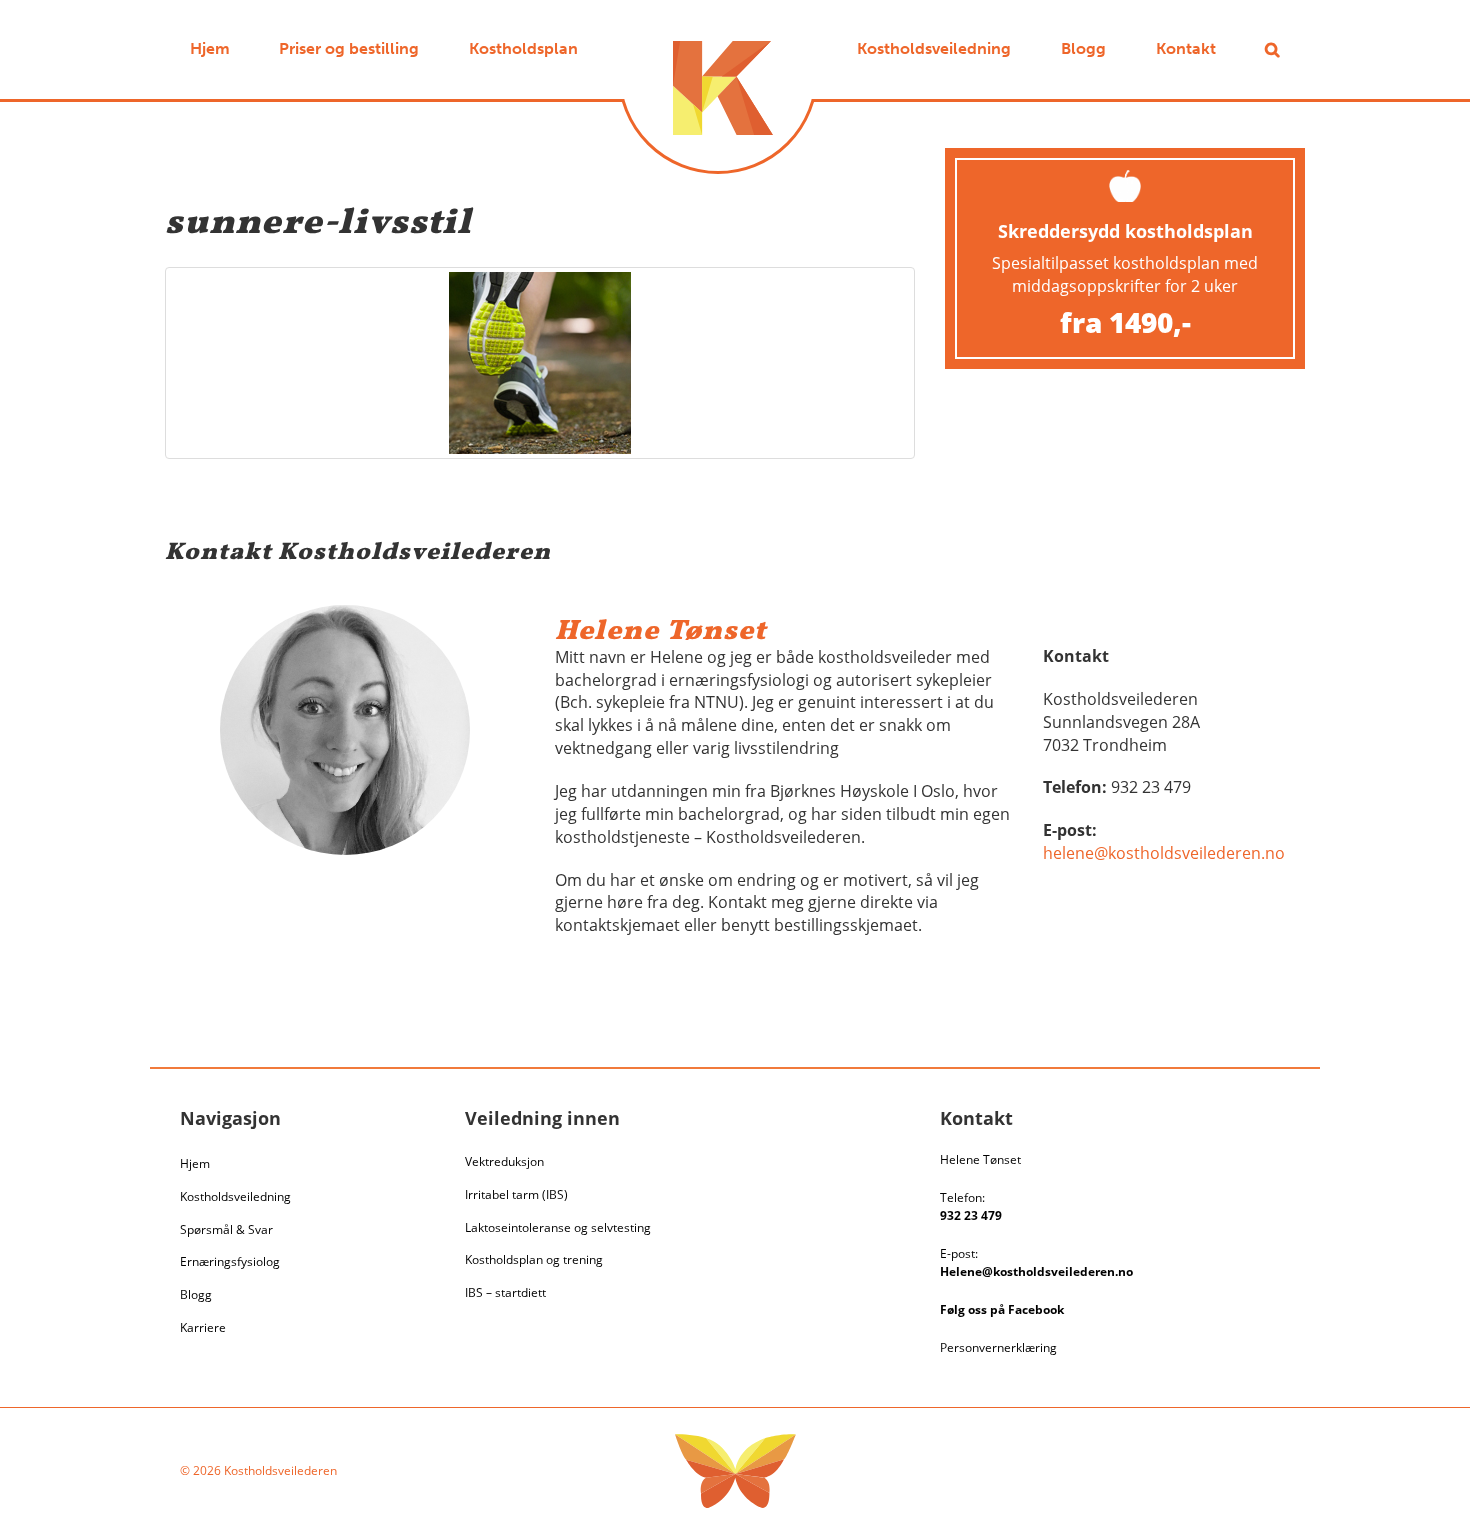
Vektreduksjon (504, 1161)
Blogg (196, 1294)
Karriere (203, 1327)
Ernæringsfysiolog (230, 1261)
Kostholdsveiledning (235, 1196)
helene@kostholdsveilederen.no (1164, 853)
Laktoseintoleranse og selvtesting (558, 1227)
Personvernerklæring (998, 1347)
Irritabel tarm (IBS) (516, 1194)
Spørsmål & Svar (226, 1229)
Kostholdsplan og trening (534, 1259)
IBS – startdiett (505, 1292)
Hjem (195, 1163)
